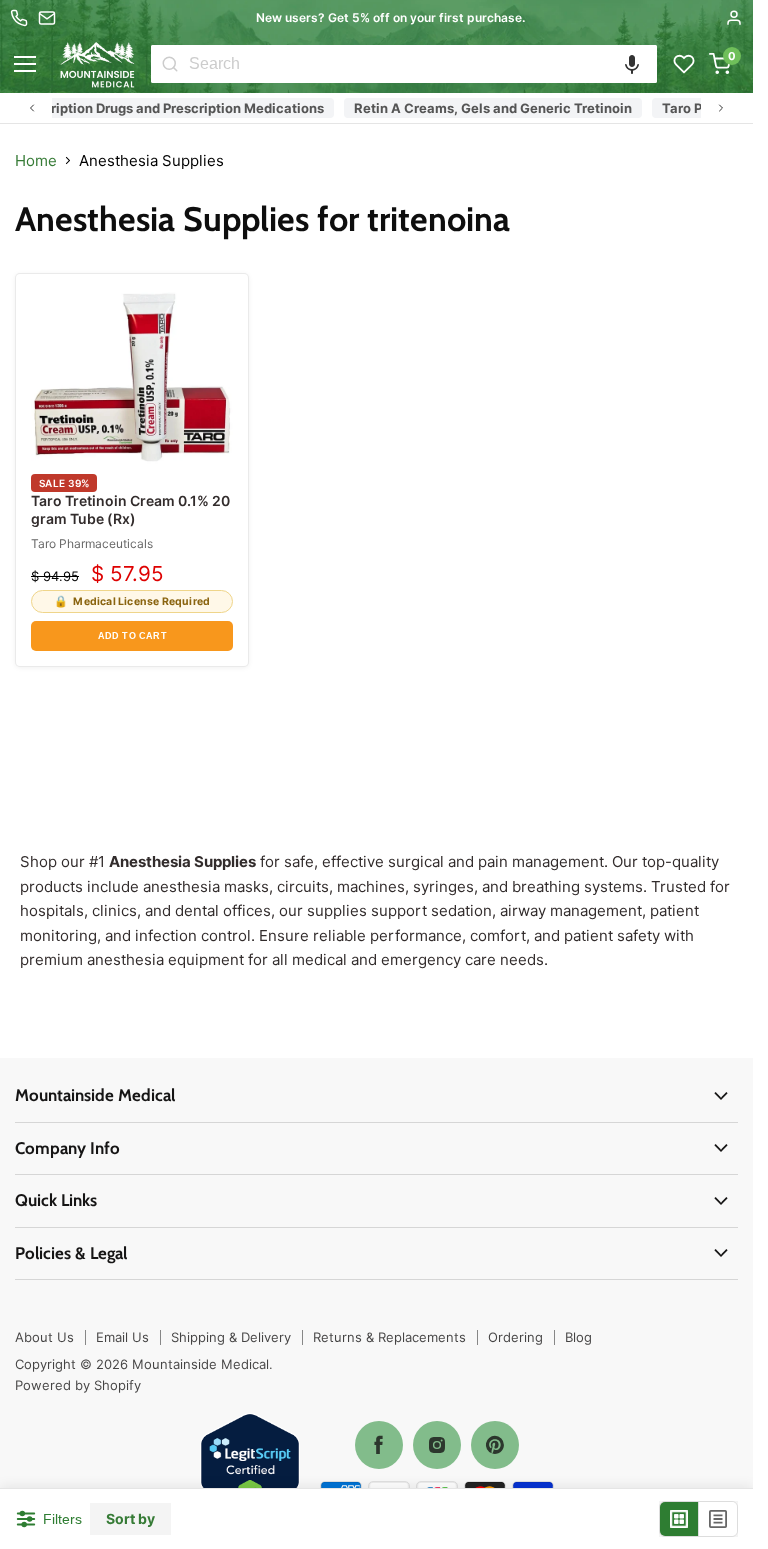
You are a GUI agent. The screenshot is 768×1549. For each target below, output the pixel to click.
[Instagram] (437, 1445)
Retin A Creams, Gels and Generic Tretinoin (482, 108)
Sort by (130, 1519)
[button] (632, 64)
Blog (578, 1337)
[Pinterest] (495, 1445)
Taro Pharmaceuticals (92, 543)
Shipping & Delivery (231, 1337)
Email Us (122, 1337)
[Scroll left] (32, 108)
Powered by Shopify (78, 1385)
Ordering (515, 1337)
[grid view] (679, 1519)
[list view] (718, 1519)
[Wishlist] (684, 64)
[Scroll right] (721, 108)
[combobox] (423, 64)
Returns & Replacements (389, 1337)
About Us (44, 1337)
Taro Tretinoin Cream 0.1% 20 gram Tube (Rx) (130, 509)
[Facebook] (379, 1445)
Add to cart (132, 636)
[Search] (170, 64)
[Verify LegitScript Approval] (250, 1464)
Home (36, 160)
